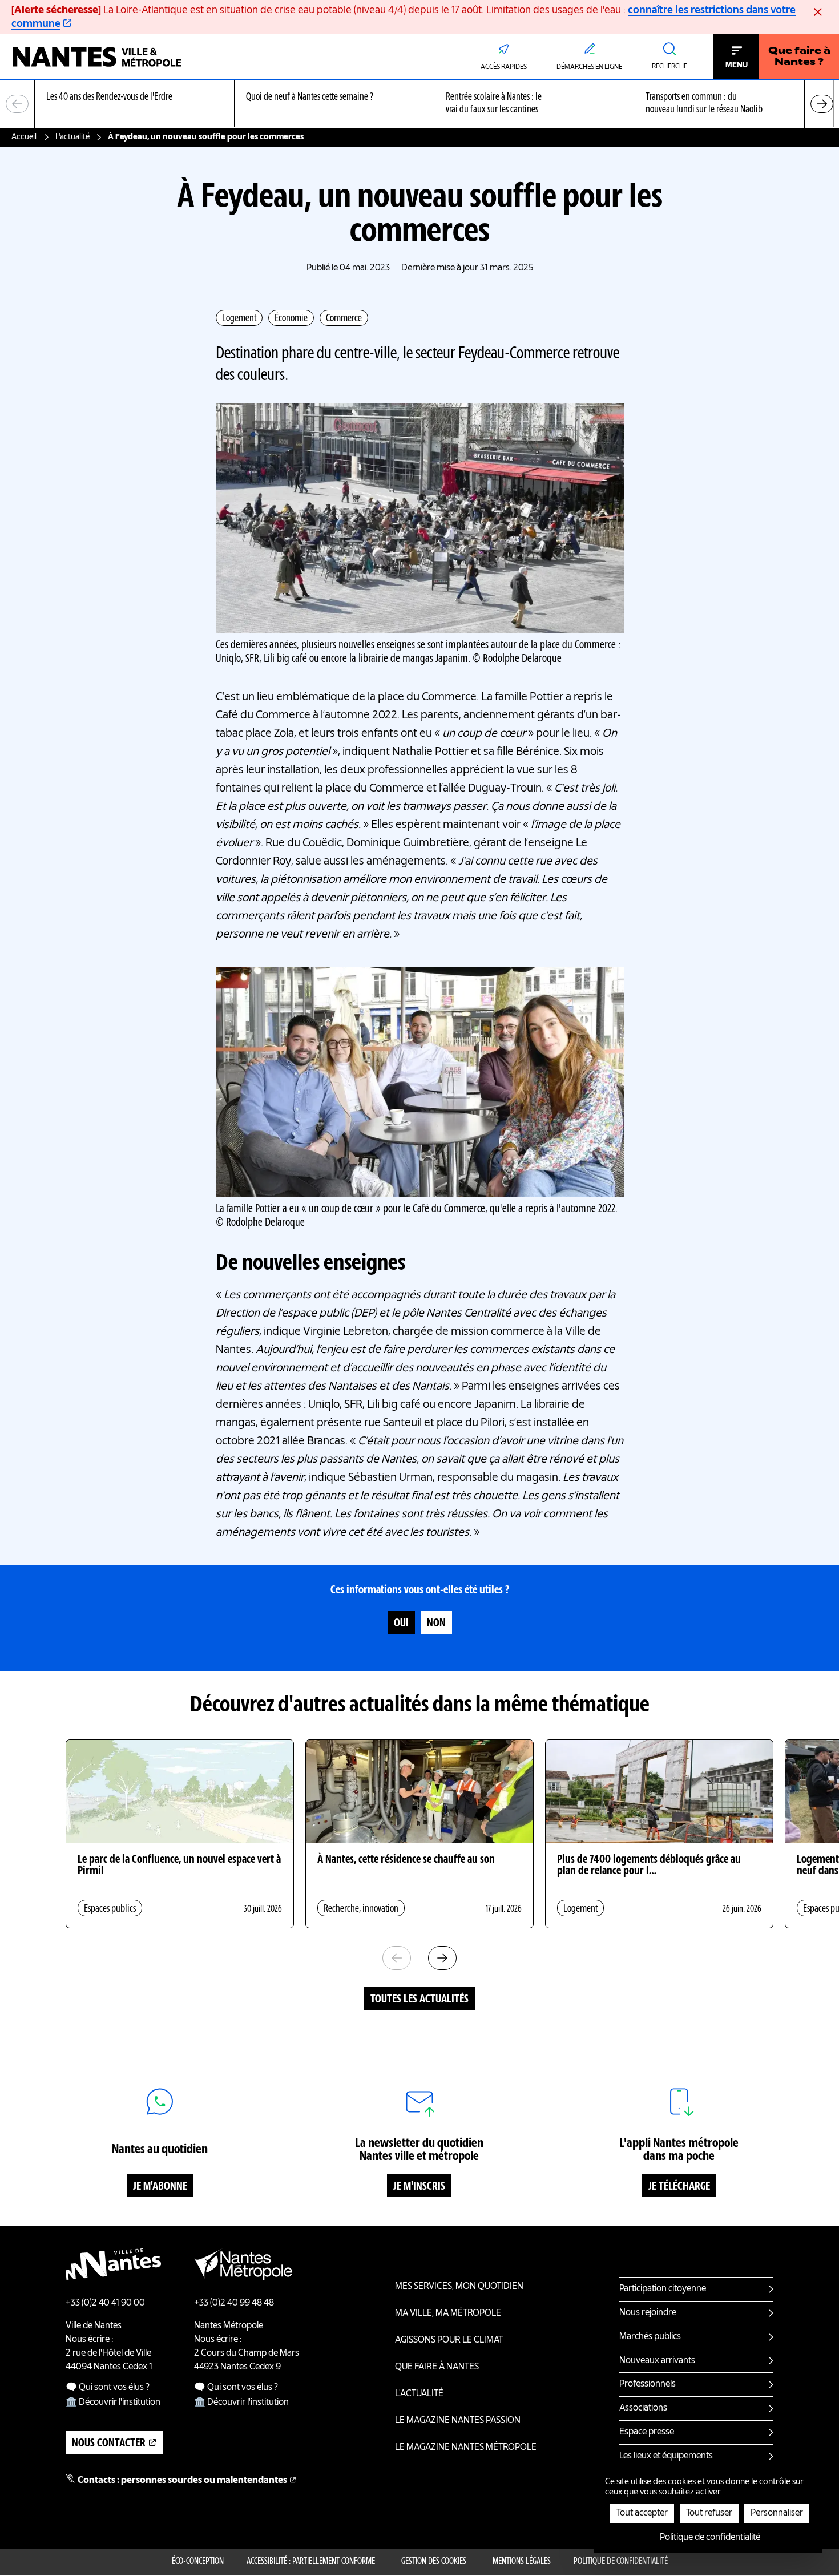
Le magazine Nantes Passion (458, 2421)
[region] (419, 104)
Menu (737, 65)
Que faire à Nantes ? (799, 57)
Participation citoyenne (663, 2289)
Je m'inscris (419, 2187)
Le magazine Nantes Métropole (466, 2448)
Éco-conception (198, 2562)
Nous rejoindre (648, 2313)
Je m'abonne (160, 2187)
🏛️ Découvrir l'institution (113, 2403)
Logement (239, 318)
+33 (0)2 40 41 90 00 (105, 2303)
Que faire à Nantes (437, 2367)
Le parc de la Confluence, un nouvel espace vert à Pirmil (179, 1866)
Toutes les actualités (419, 2000)
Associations (643, 2408)
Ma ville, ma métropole (448, 2313)
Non (436, 1624)
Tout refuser (709, 2513)
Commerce (344, 318)
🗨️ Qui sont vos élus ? (108, 2388)
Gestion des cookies (434, 2562)
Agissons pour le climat (449, 2340)
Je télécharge (679, 2187)
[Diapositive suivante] (822, 104)
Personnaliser (777, 2513)
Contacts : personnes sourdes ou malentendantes (182, 2481)
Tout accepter (642, 2513)
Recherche (669, 67)
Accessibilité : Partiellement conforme (311, 2562)
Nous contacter (109, 2444)
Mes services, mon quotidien (459, 2287)
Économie (291, 318)
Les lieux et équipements (666, 2456)
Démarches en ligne (589, 67)
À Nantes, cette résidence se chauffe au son (406, 1860)
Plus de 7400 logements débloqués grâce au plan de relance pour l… (649, 1866)
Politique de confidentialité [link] (710, 2538)
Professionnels (648, 2384)
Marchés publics (650, 2337)
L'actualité (72, 137)
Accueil (24, 137)
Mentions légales (522, 2562)
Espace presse (647, 2432)
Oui (401, 1624)
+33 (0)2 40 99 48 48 (234, 2303)
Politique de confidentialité (621, 2562)
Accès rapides (504, 67)
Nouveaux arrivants (657, 2361)
